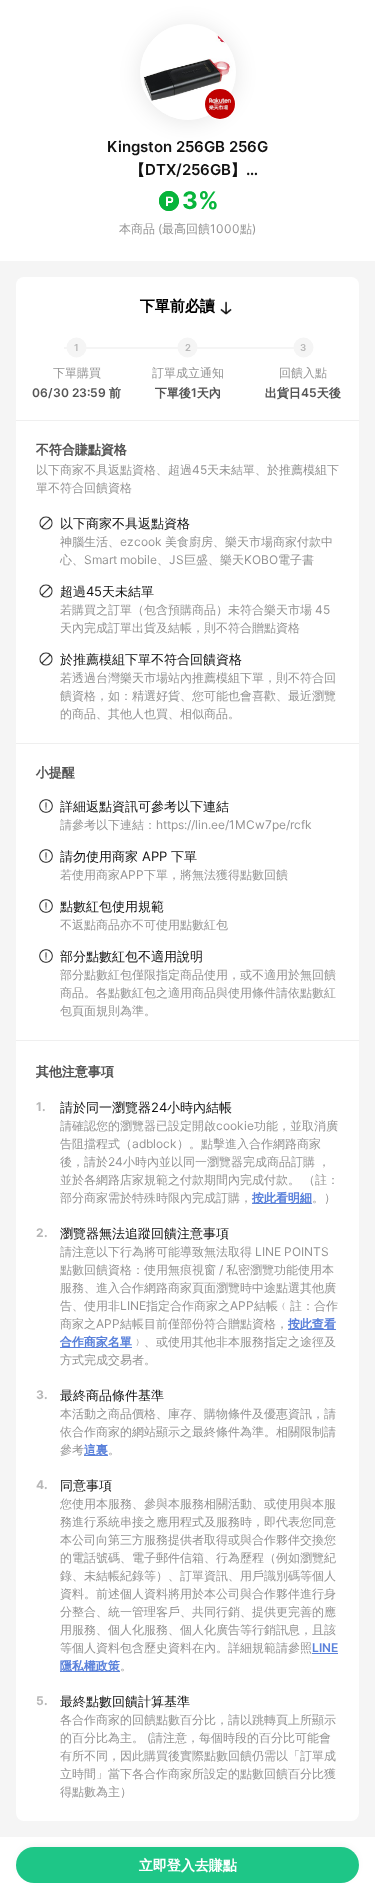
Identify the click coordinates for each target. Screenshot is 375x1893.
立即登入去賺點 (188, 1864)
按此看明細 (282, 1197)
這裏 (96, 1449)
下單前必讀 (177, 306)
